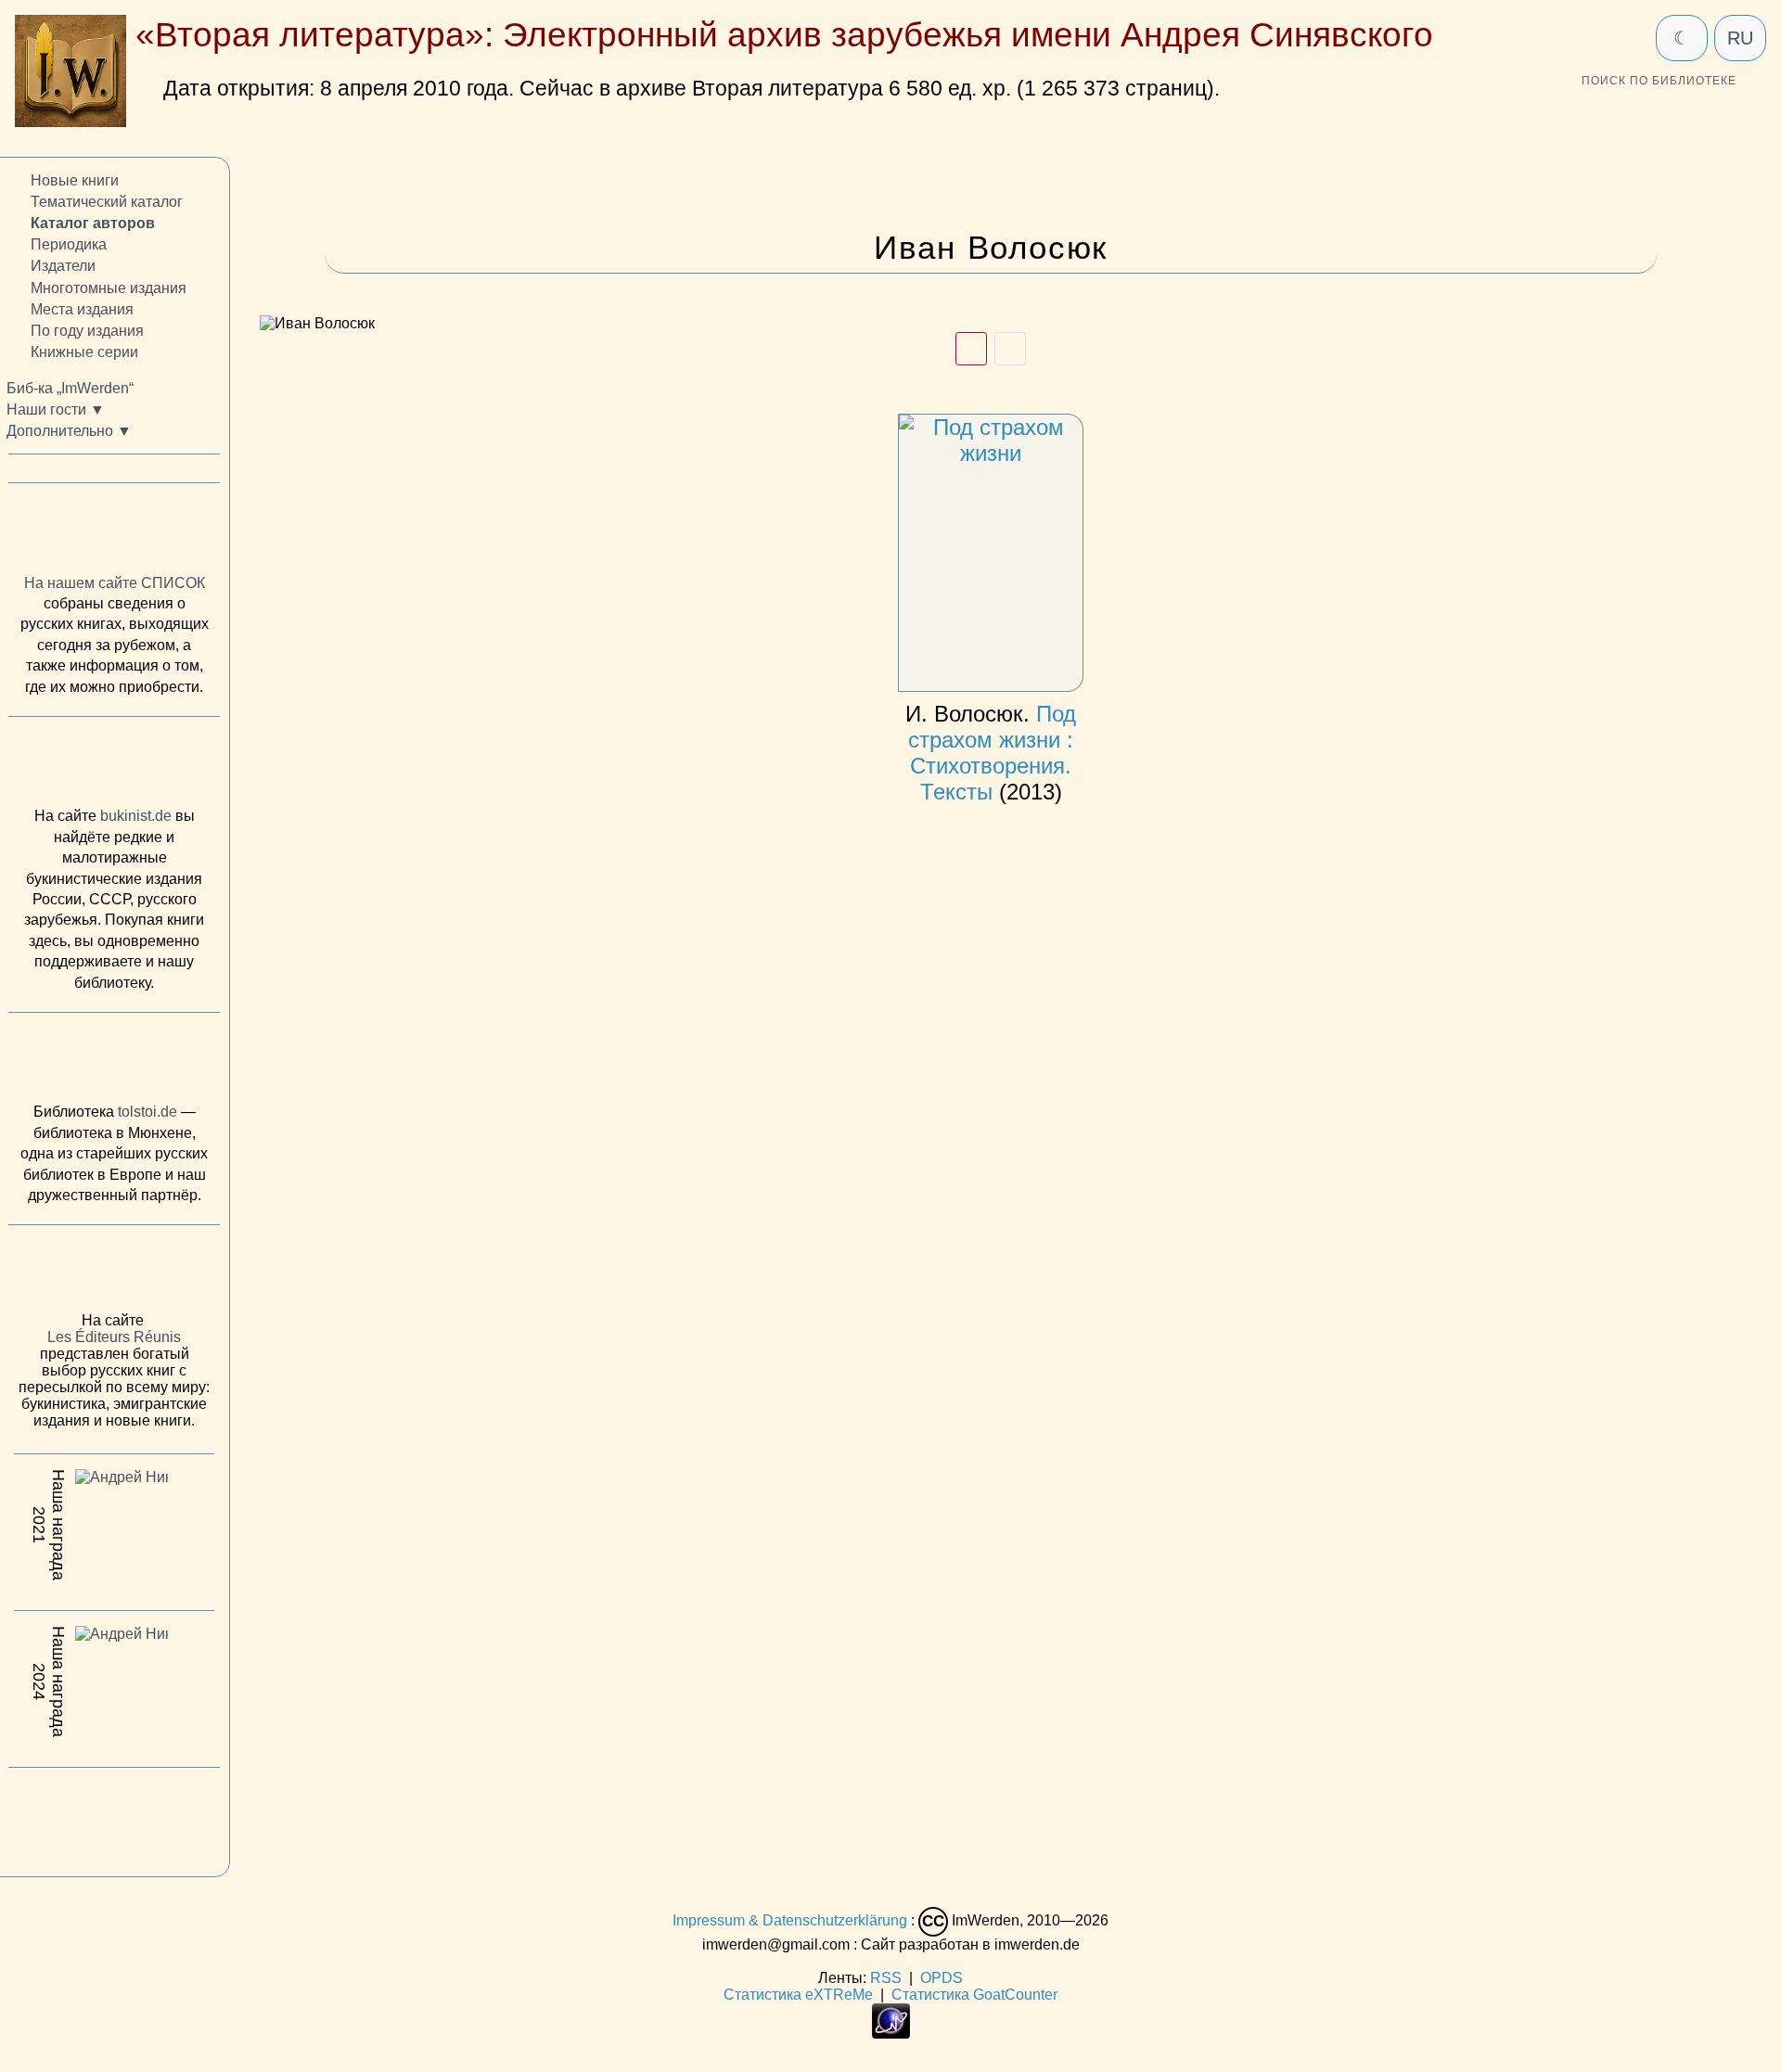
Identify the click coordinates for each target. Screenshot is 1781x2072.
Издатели (63, 266)
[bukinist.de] (114, 766)
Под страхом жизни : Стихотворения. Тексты (991, 753)
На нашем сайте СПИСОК (115, 583)
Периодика (69, 244)
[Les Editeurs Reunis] (114, 1273)
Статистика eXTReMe (798, 1995)
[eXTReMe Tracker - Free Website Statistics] (891, 2034)
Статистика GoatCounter (974, 1995)
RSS (886, 1978)
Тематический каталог (107, 202)
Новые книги (75, 180)
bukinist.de (136, 816)
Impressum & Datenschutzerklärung (790, 1920)
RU (1740, 38)
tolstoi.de (147, 1112)
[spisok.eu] (114, 532)
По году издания (87, 331)
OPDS (942, 1978)
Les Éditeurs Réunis (114, 1337)
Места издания (82, 308)
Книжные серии (84, 352)
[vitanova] (114, 1817)
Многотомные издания (109, 287)
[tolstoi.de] (114, 1062)
